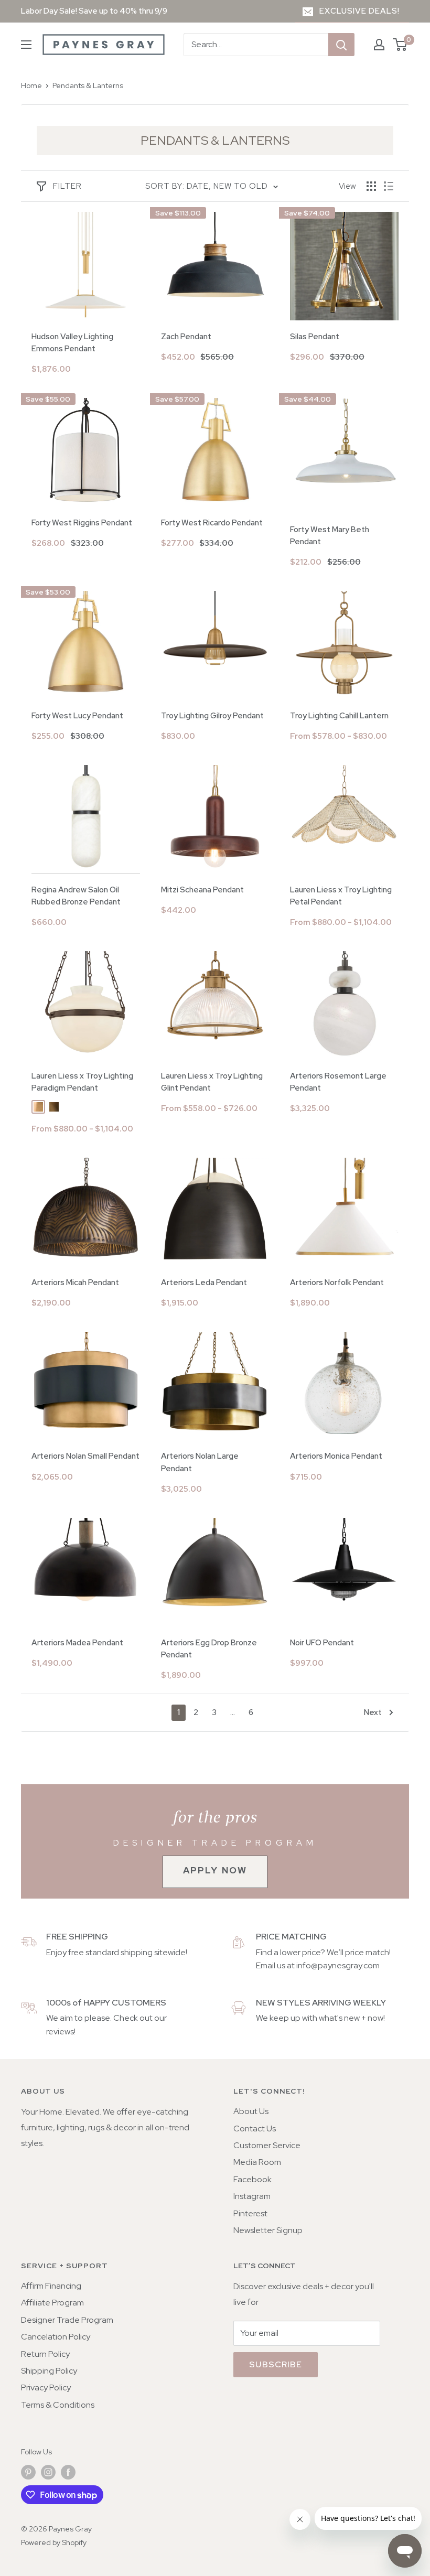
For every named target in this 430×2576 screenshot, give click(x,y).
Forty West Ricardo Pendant (212, 523)
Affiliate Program (52, 2303)
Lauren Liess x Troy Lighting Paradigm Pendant (82, 1082)
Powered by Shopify (54, 2542)
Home (31, 85)
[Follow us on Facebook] (68, 2472)
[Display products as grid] (371, 186)
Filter (67, 186)
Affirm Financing (51, 2286)
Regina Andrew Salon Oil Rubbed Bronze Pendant (76, 896)
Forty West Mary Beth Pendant (330, 536)
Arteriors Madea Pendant (77, 1643)
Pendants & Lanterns (88, 85)
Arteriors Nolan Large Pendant (200, 1462)
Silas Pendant (315, 337)
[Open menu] (26, 45)
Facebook (252, 2179)
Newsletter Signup (268, 2230)
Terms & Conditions (58, 2405)
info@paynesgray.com (338, 1965)
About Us (251, 2111)
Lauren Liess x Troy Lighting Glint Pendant (212, 1082)
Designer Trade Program (67, 2320)
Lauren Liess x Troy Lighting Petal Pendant (341, 896)
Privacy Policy (46, 2388)
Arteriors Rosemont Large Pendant (338, 1082)
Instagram (252, 2196)
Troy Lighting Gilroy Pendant (212, 716)
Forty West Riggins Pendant (82, 523)
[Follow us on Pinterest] (28, 2472)
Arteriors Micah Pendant (75, 1282)
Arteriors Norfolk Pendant (337, 1282)
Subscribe (276, 2364)
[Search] (341, 45)
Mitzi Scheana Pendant (202, 890)
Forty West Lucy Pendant (77, 716)
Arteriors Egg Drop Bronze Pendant (209, 1649)
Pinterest (250, 2213)
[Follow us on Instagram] (48, 2472)
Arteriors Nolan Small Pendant (85, 1456)
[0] (400, 45)
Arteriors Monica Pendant (336, 1456)
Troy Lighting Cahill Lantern (339, 716)
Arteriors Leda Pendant (204, 1282)
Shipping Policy (49, 2371)
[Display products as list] (389, 186)
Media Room (257, 2162)
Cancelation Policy (56, 2337)
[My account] (379, 45)
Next (373, 1712)
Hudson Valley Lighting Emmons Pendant (72, 343)
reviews (60, 2031)
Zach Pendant (186, 337)
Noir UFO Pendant (322, 1643)
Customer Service (267, 2145)
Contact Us (255, 2128)
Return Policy (45, 2354)
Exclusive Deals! (359, 11)
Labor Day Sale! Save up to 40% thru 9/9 (94, 11)
